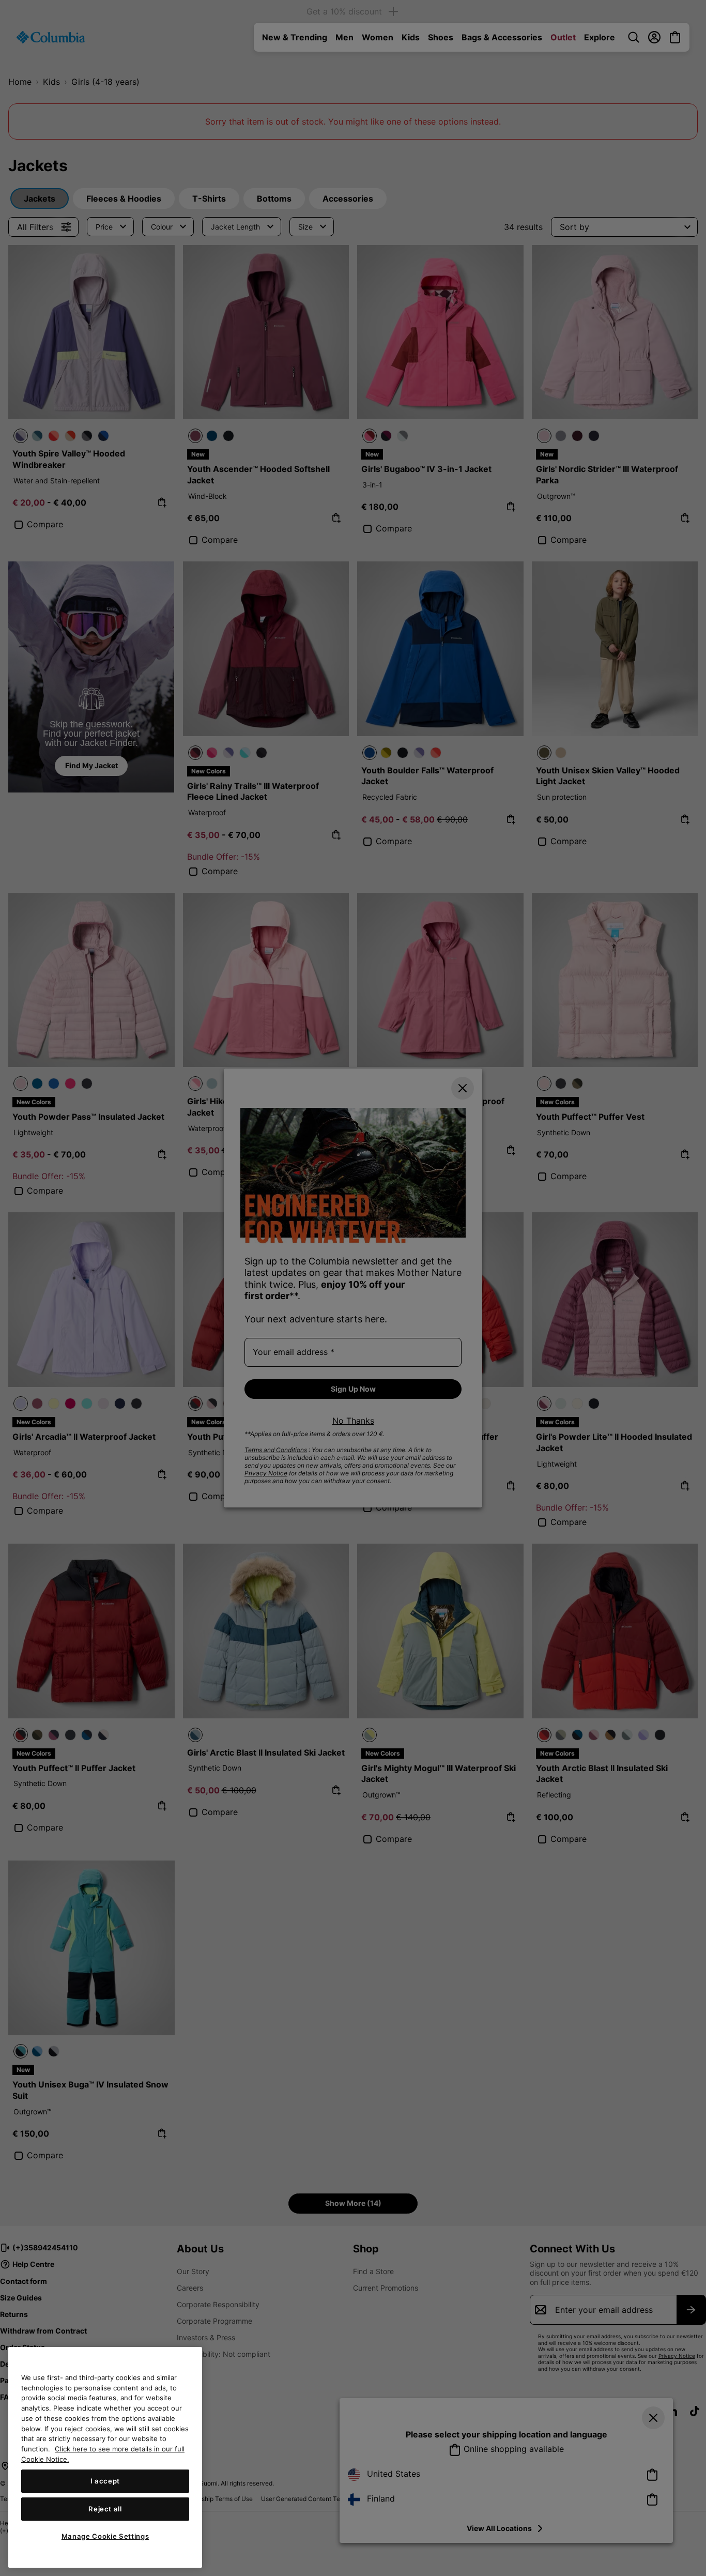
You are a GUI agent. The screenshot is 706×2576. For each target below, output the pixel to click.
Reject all (105, 2509)
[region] (105, 2457)
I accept (105, 2481)
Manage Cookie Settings (105, 2536)
